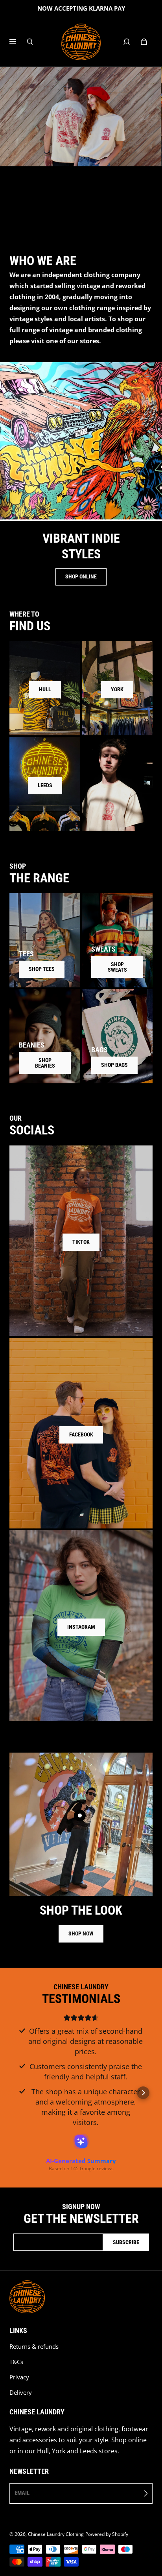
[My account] (127, 42)
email (22, 2493)
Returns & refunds (34, 2347)
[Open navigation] (18, 42)
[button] (19, 2093)
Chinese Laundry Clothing (56, 2534)
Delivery (21, 2393)
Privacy (19, 2377)
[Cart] (144, 42)
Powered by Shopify (107, 2534)
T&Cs (16, 2362)
